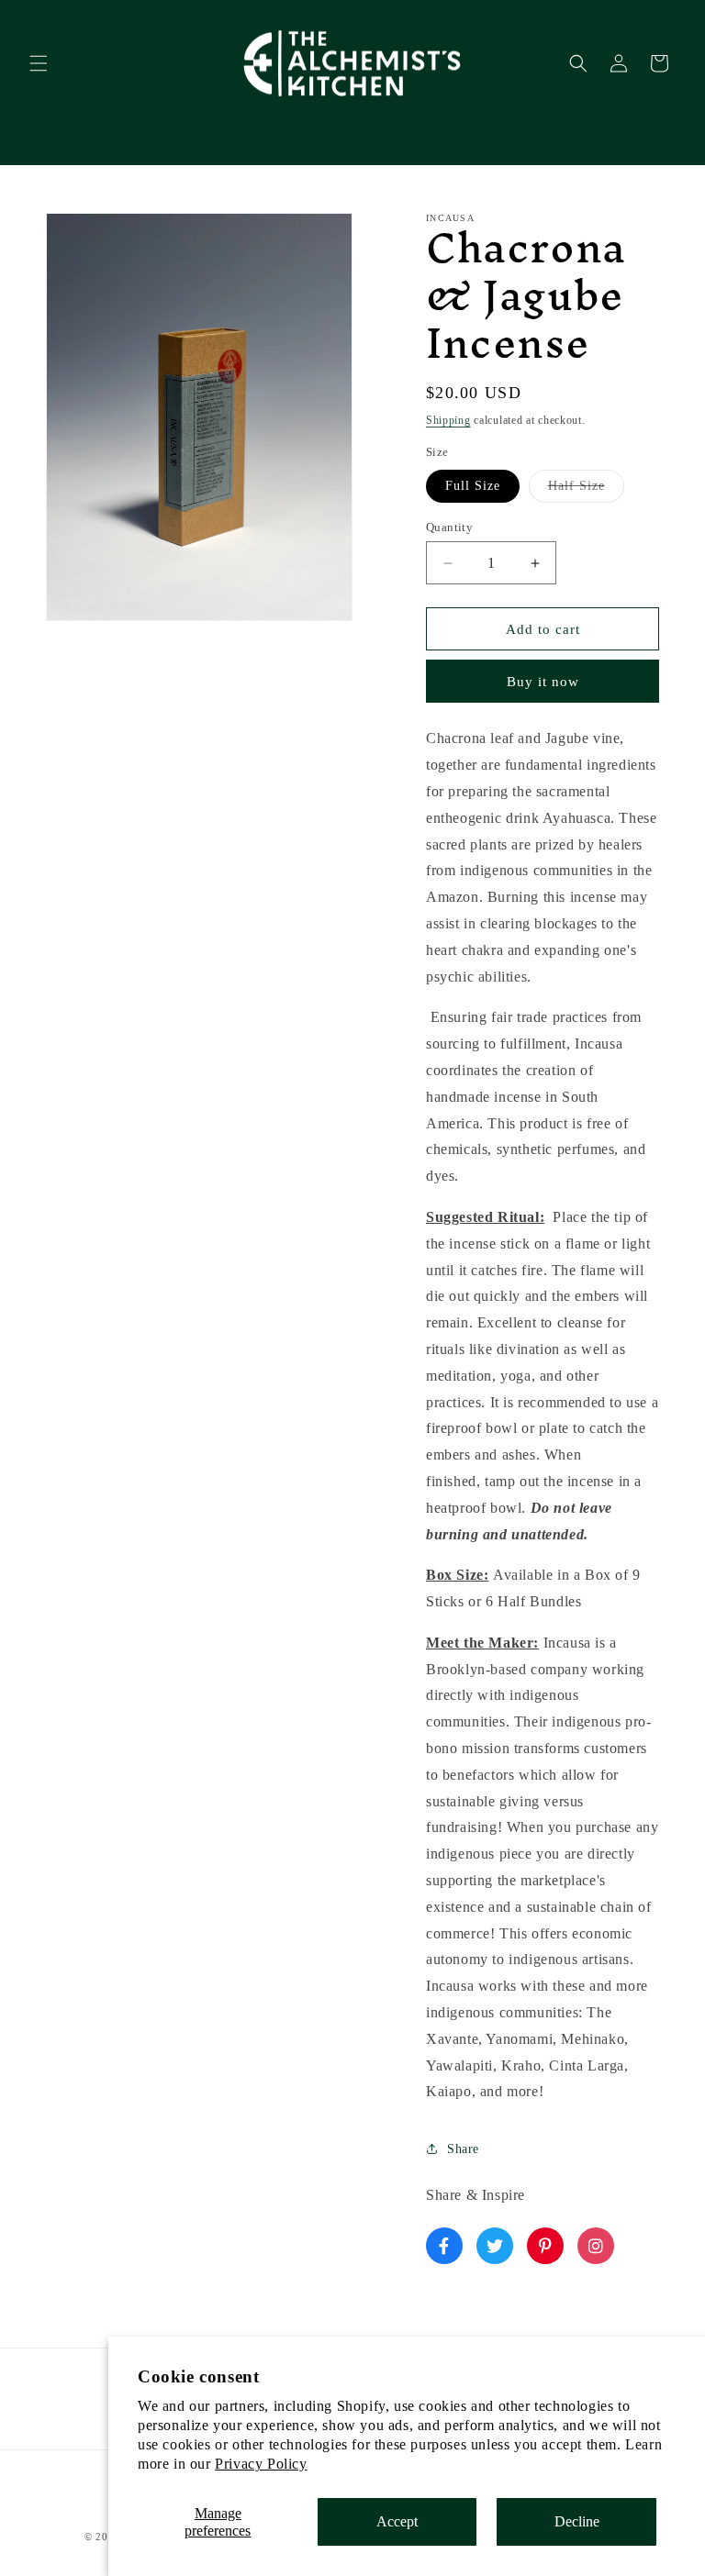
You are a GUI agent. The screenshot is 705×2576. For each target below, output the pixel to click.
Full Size (473, 486)
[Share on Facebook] (444, 2246)
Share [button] (463, 2149)
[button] (39, 63)
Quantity (449, 527)
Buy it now (543, 682)
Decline (577, 2521)
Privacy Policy (261, 2464)
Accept (397, 2521)
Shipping (448, 420)
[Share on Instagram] (596, 2246)
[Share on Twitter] (495, 2246)
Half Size (586, 490)
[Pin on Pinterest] (545, 2246)
